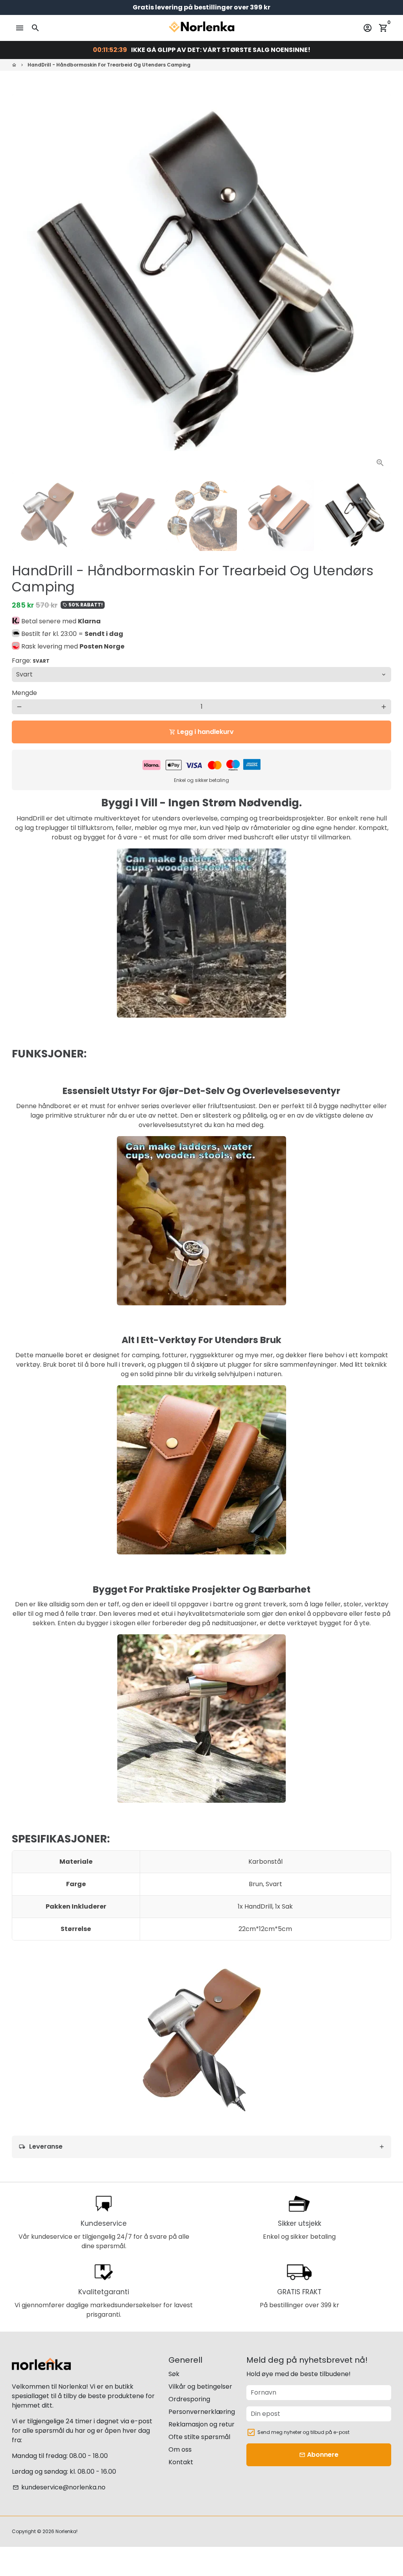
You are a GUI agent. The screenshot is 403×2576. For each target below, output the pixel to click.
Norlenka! (67, 2531)
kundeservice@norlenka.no (59, 2487)
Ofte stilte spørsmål (199, 2437)
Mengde (24, 693)
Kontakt (181, 2462)
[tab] (201, 2147)
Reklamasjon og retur (201, 2424)
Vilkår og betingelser (200, 2387)
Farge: (31, 661)
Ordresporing (189, 2399)
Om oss (180, 2449)
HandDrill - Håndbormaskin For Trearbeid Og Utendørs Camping (109, 65)
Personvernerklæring (202, 2412)
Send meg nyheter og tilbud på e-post (303, 2432)
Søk (174, 2374)
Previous (22, 284)
